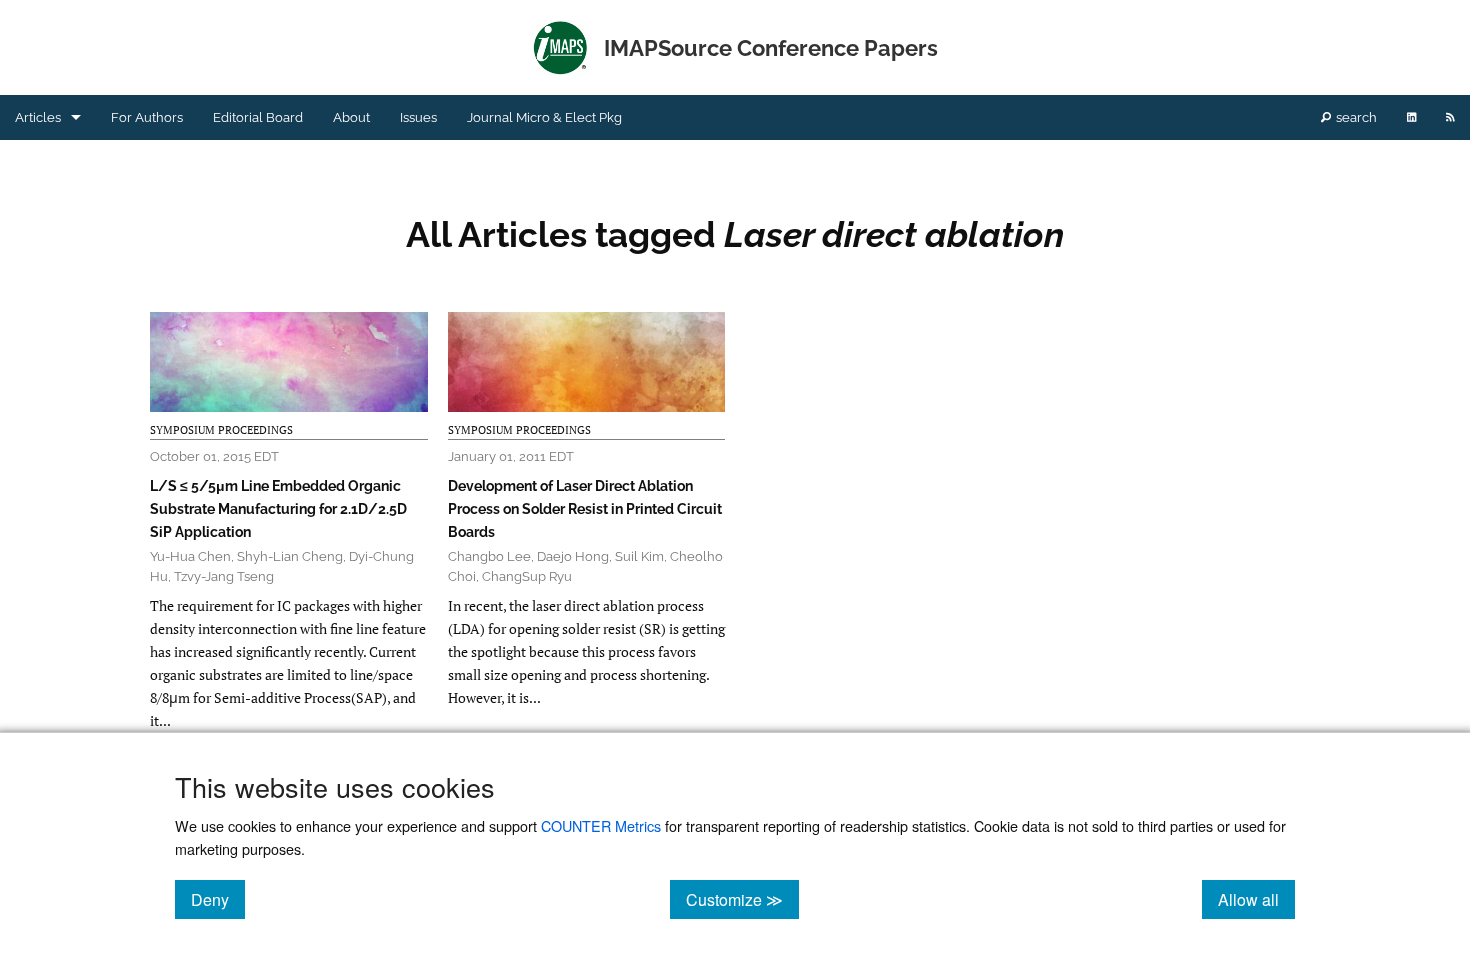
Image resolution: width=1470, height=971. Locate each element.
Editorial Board (258, 117)
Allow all (1256, 899)
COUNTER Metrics (601, 825)
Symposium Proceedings (221, 430)
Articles (38, 117)
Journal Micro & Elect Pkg (544, 117)
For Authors (147, 117)
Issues (418, 117)
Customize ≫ (742, 899)
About (351, 117)
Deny (218, 899)
